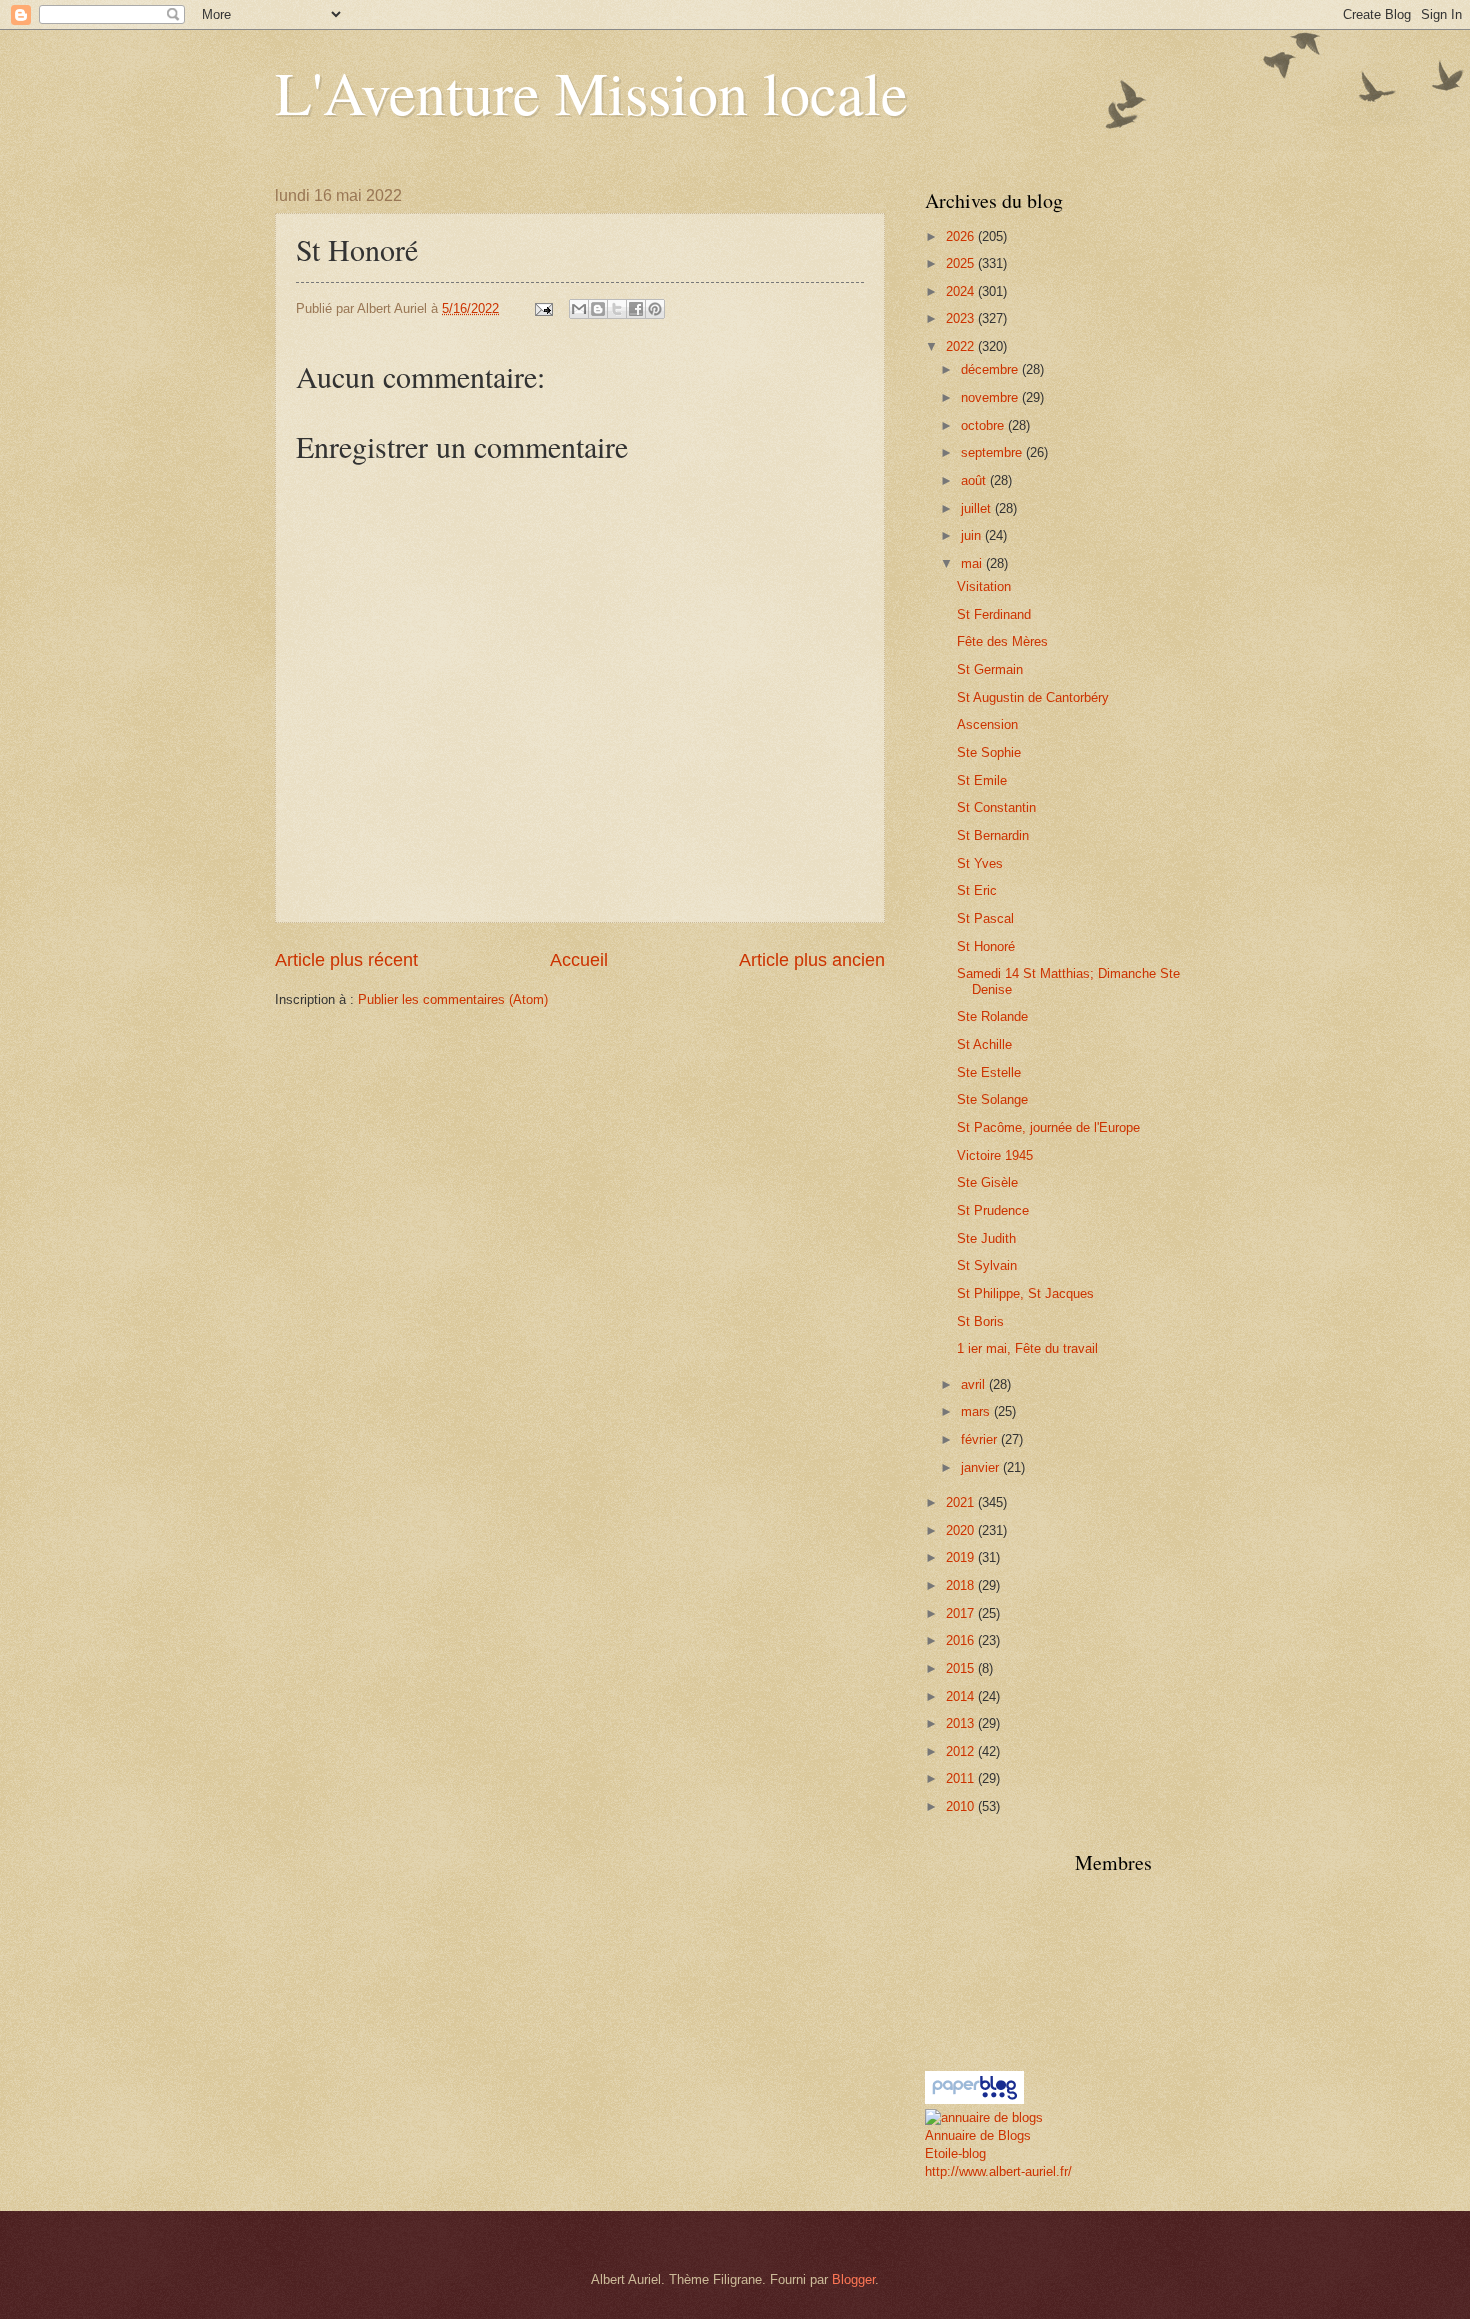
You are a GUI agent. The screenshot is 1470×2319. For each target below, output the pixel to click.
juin (973, 535)
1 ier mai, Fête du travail (1027, 1348)
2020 (962, 1530)
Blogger (853, 2279)
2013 (962, 1723)
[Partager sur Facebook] (636, 309)
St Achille (984, 1044)
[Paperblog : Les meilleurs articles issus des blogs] (974, 2099)
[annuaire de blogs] (984, 2117)
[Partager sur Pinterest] (655, 309)
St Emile (982, 780)
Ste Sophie (989, 752)
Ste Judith (986, 1238)
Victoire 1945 (995, 1155)
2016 (962, 1640)
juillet (978, 508)
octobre (984, 425)
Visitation (984, 586)
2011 (962, 1778)
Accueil (579, 960)
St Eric (977, 890)
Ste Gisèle (987, 1182)
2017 (962, 1613)
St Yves (980, 863)
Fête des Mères (1002, 641)
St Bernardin (993, 835)
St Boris (980, 1321)
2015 (962, 1668)
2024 (962, 291)
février (981, 1439)
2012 (962, 1751)
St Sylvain (987, 1265)
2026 (962, 236)
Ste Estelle (989, 1072)
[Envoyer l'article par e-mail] (543, 308)
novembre (991, 397)
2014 (962, 1696)
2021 (962, 1502)
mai (973, 563)
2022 (962, 346)
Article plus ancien (812, 960)
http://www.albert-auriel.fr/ (998, 2171)
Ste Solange (992, 1099)
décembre (991, 369)
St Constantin (996, 807)
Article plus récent (346, 960)
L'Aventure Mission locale (591, 92)
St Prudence (993, 1210)
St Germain (990, 669)
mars (977, 1411)
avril (975, 1384)
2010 (962, 1806)
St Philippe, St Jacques (1025, 1293)
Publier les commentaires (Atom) (453, 999)
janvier (982, 1467)
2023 (962, 318)
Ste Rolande (992, 1016)
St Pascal (985, 918)
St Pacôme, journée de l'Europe (1048, 1127)
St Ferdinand (994, 614)
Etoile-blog (955, 2153)
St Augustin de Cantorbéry (1033, 697)
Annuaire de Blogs (978, 2135)
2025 (962, 263)
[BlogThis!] (598, 309)
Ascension (987, 724)
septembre (993, 452)
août (975, 480)
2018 (962, 1585)
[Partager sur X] (617, 309)
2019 (962, 1557)
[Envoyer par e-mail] (579, 309)
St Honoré (986, 946)
